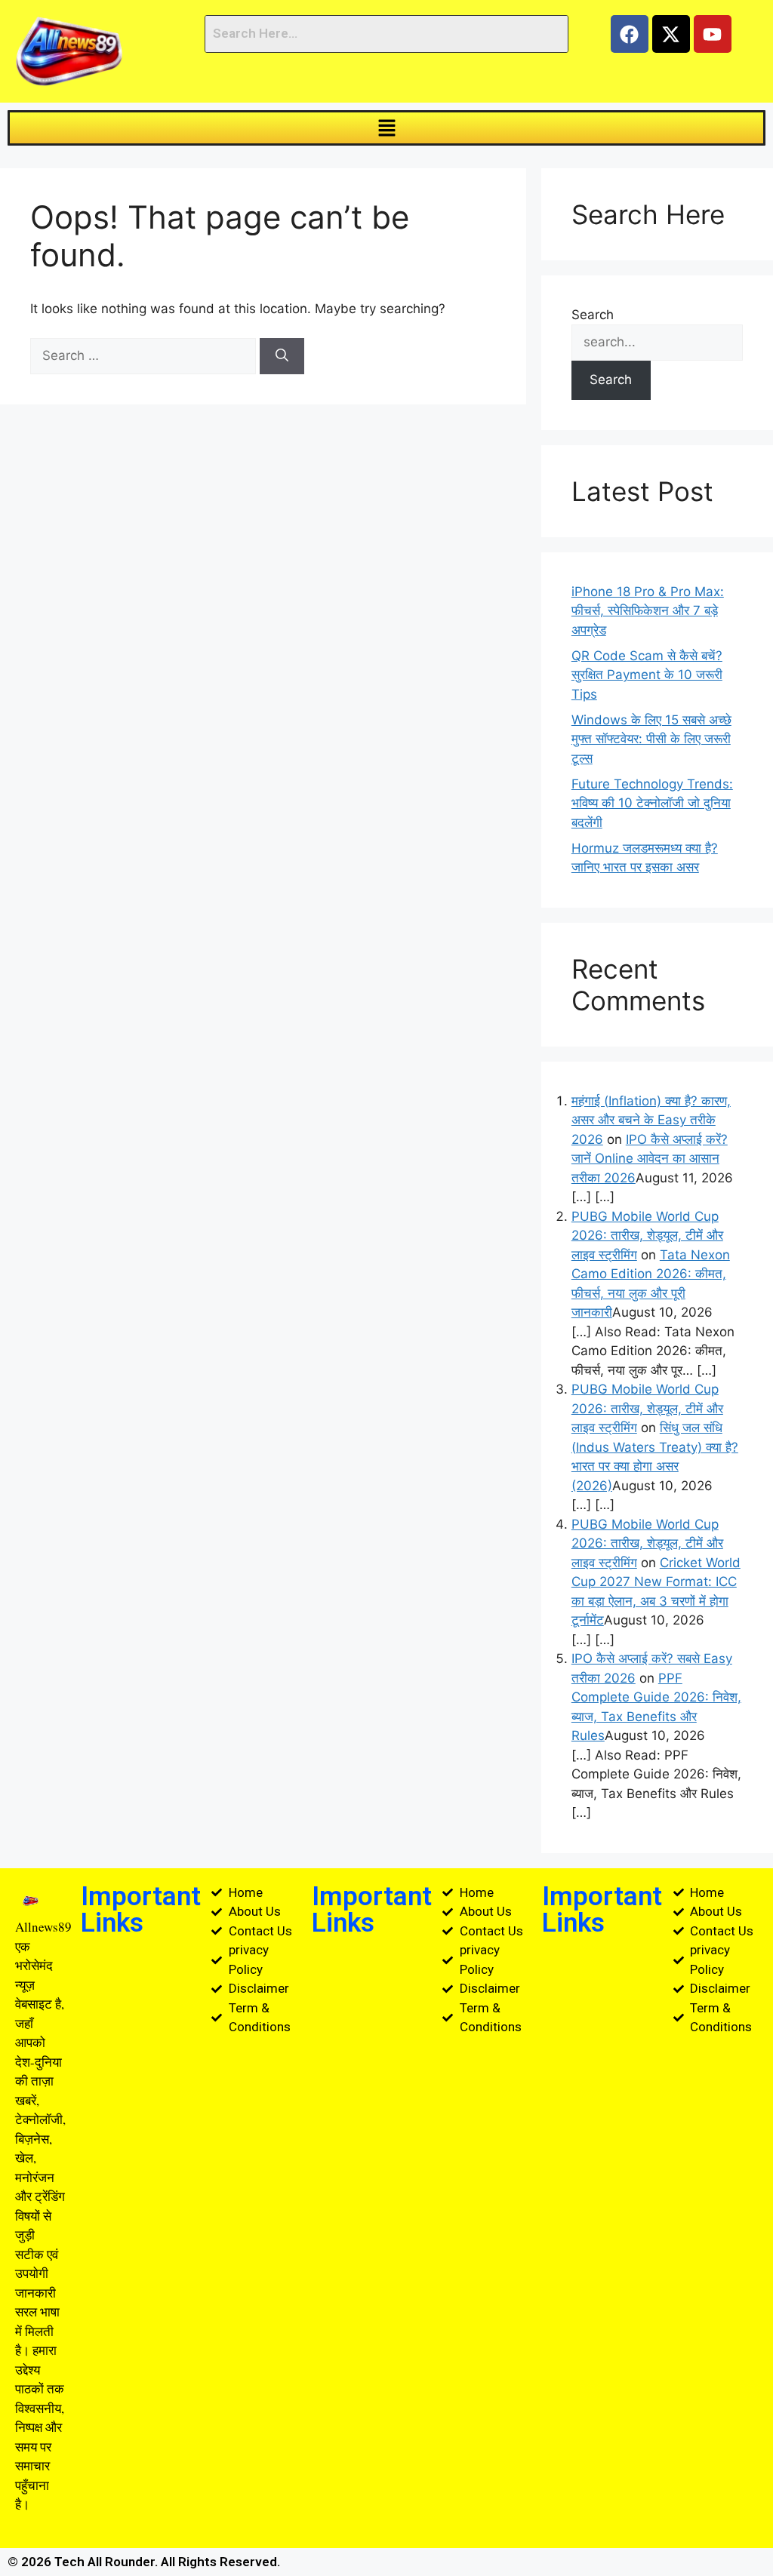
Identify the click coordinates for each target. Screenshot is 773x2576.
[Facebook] (630, 34)
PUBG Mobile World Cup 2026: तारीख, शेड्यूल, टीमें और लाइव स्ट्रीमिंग (647, 1236)
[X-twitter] (671, 34)
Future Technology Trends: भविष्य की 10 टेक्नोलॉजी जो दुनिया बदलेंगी (652, 803)
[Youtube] (713, 34)
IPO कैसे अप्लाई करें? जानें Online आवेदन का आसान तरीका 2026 (650, 1159)
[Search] (282, 356)
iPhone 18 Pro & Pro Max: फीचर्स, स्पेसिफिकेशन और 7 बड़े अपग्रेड (648, 611)
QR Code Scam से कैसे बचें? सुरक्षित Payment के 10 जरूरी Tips (647, 675)
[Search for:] (145, 355)
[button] (386, 128)
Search (593, 315)
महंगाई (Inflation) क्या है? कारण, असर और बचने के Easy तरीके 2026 (651, 1120)
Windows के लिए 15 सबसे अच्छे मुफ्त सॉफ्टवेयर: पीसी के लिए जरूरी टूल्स (651, 739)
